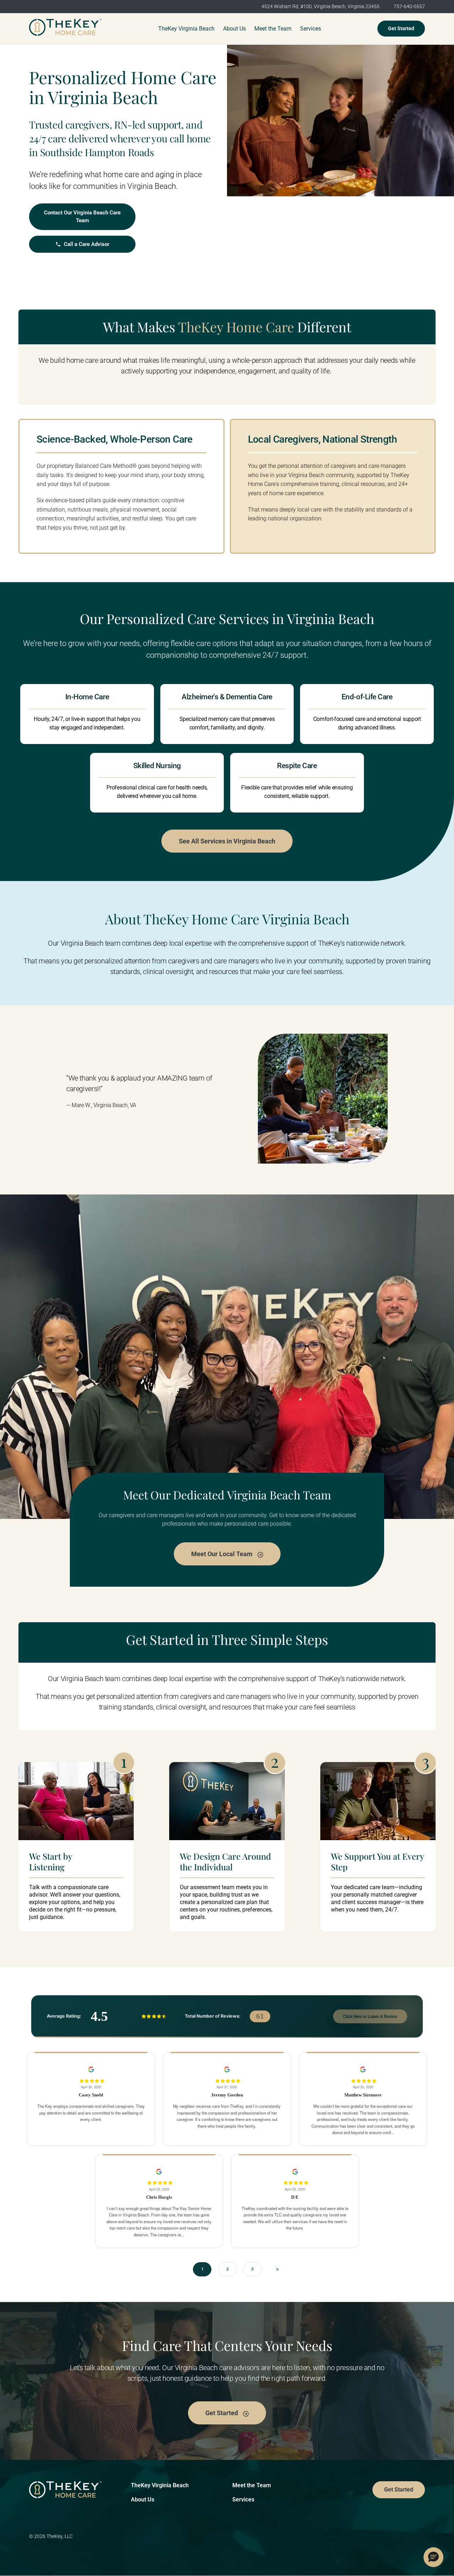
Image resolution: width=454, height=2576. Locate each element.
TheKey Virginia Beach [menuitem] (186, 29)
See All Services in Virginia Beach (227, 841)
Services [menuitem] (311, 29)
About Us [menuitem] (234, 29)
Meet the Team (252, 2485)
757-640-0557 (409, 6)
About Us (143, 2500)
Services (243, 2500)
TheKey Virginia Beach (160, 2485)
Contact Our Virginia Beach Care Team (82, 217)
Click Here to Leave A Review (370, 2016)
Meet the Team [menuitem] (273, 29)
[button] (433, 2557)
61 (260, 2016)
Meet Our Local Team (223, 1554)
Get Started (401, 28)
